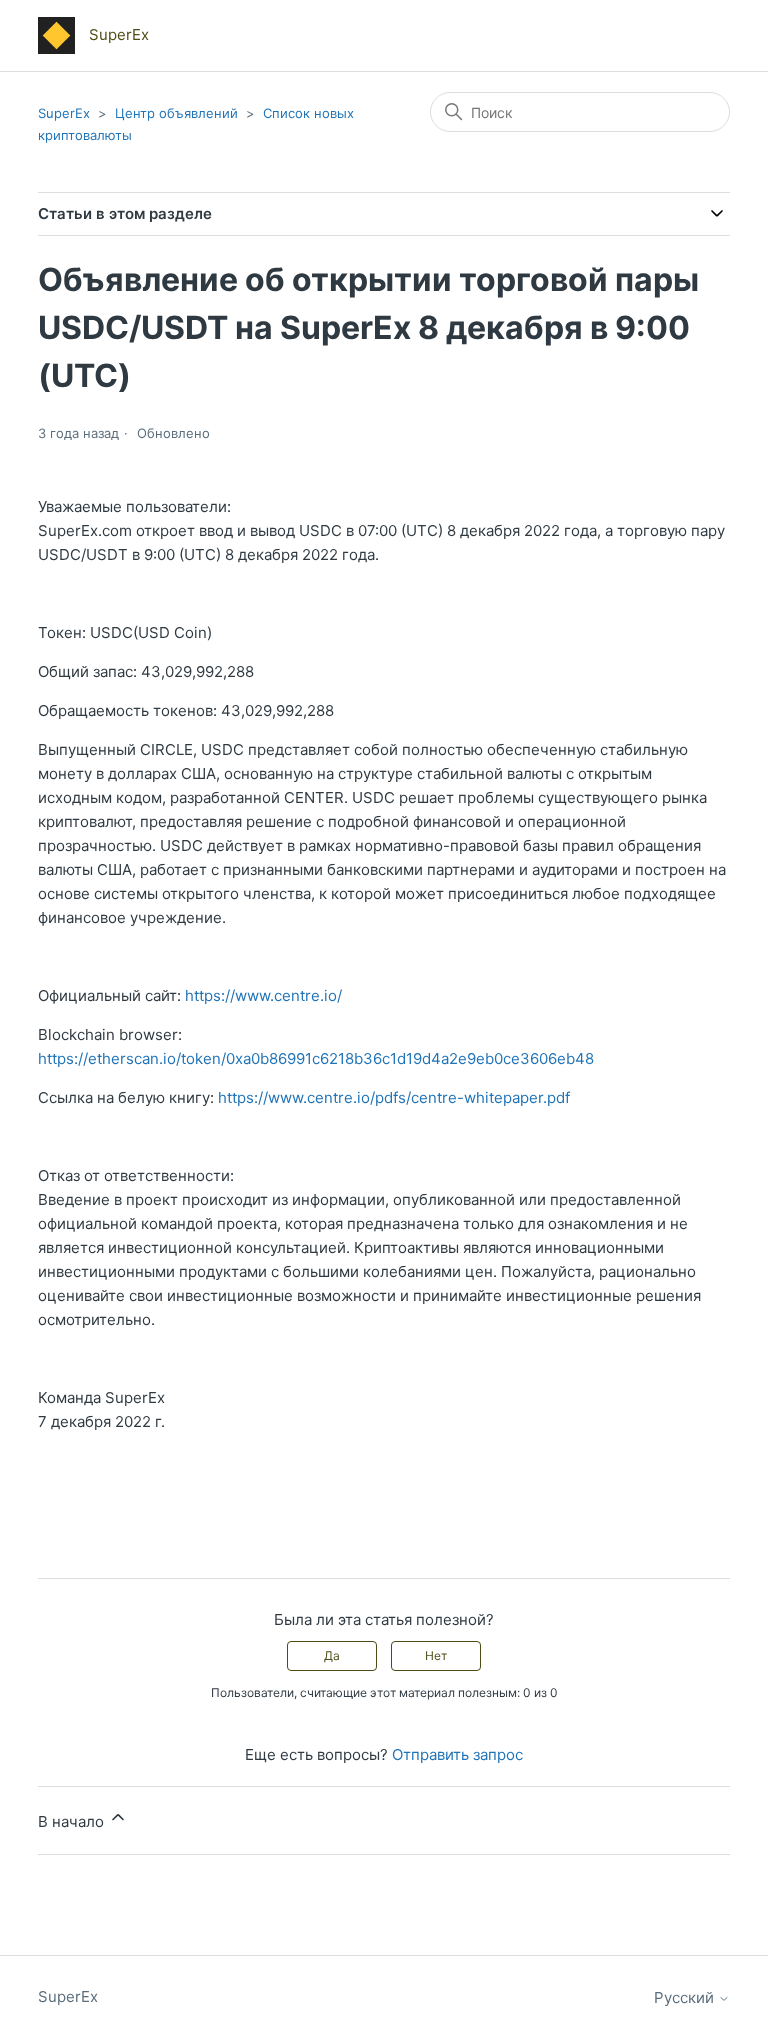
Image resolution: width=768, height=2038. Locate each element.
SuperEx (64, 113)
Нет (436, 1655)
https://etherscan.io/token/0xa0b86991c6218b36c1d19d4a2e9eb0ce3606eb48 (316, 1058)
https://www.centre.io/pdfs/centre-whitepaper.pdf (394, 1097)
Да (332, 1655)
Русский (686, 1997)
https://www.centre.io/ (263, 995)
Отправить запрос (457, 1754)
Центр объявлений (176, 113)
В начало (73, 1821)
